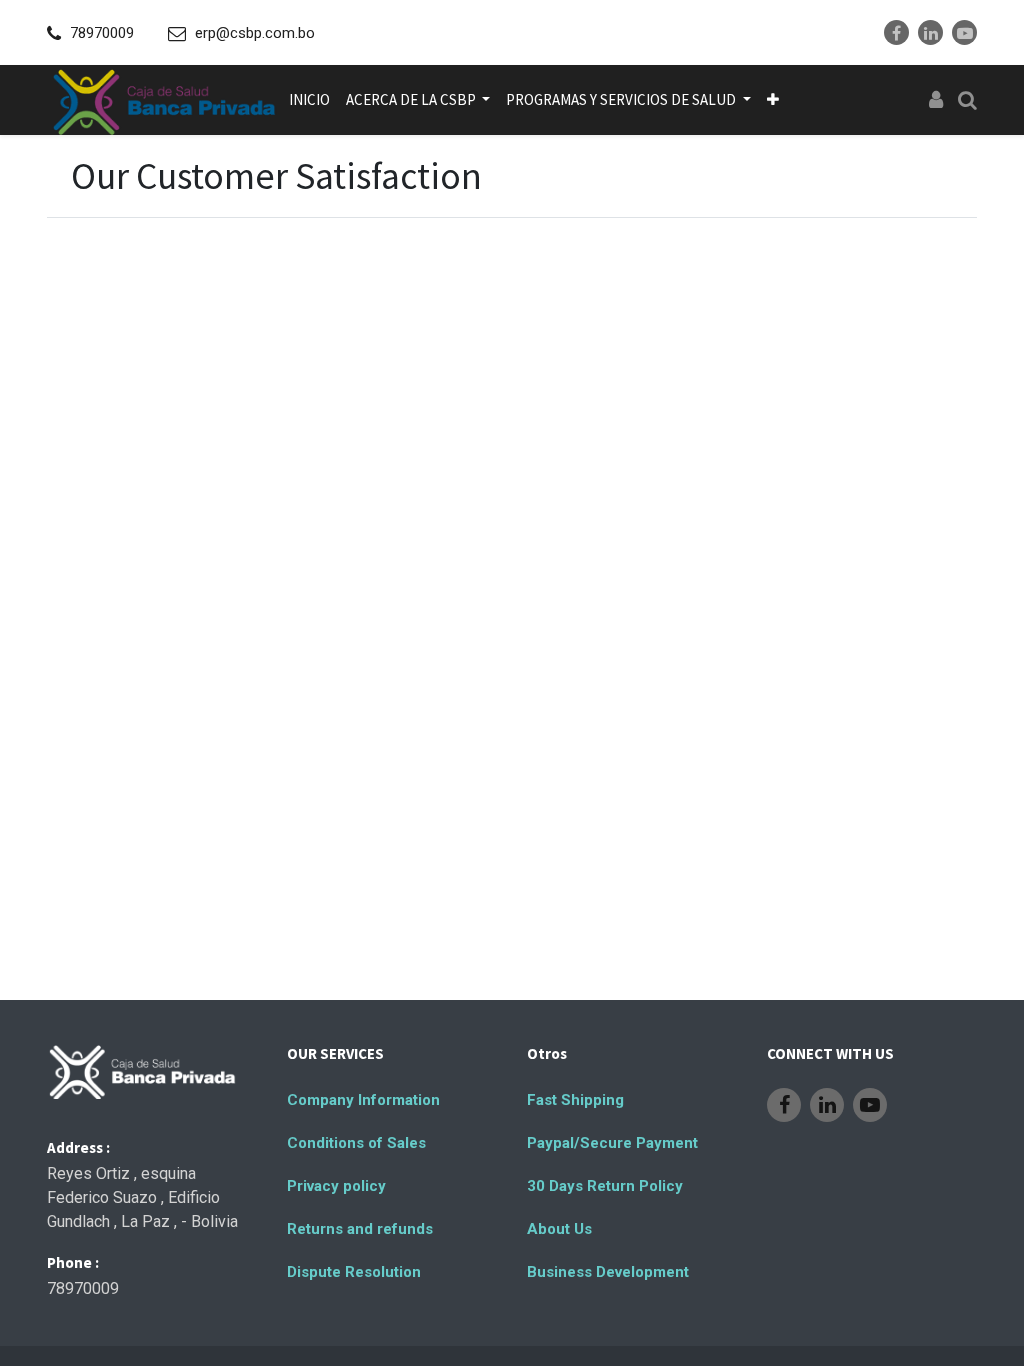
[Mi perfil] (936, 100)
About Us (559, 1229)
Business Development (608, 1272)
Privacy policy (336, 1186)
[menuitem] (309, 100)
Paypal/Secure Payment (612, 1143)
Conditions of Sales (356, 1143)
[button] (773, 100)
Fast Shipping (575, 1100)
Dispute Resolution (354, 1272)
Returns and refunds (360, 1229)
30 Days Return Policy (605, 1186)
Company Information (363, 1100)
